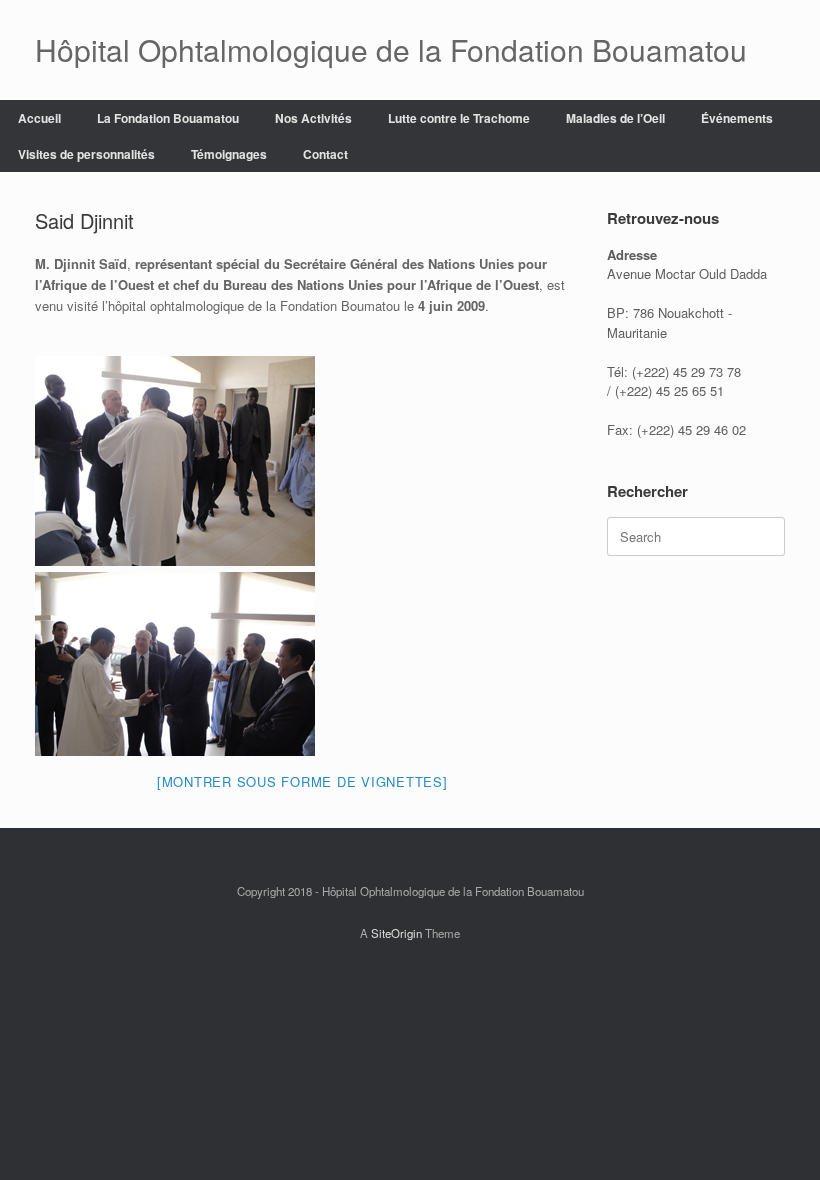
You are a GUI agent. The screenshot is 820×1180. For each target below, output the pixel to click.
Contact (325, 154)
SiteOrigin (396, 933)
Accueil (39, 118)
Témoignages (229, 154)
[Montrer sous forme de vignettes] (302, 781)
